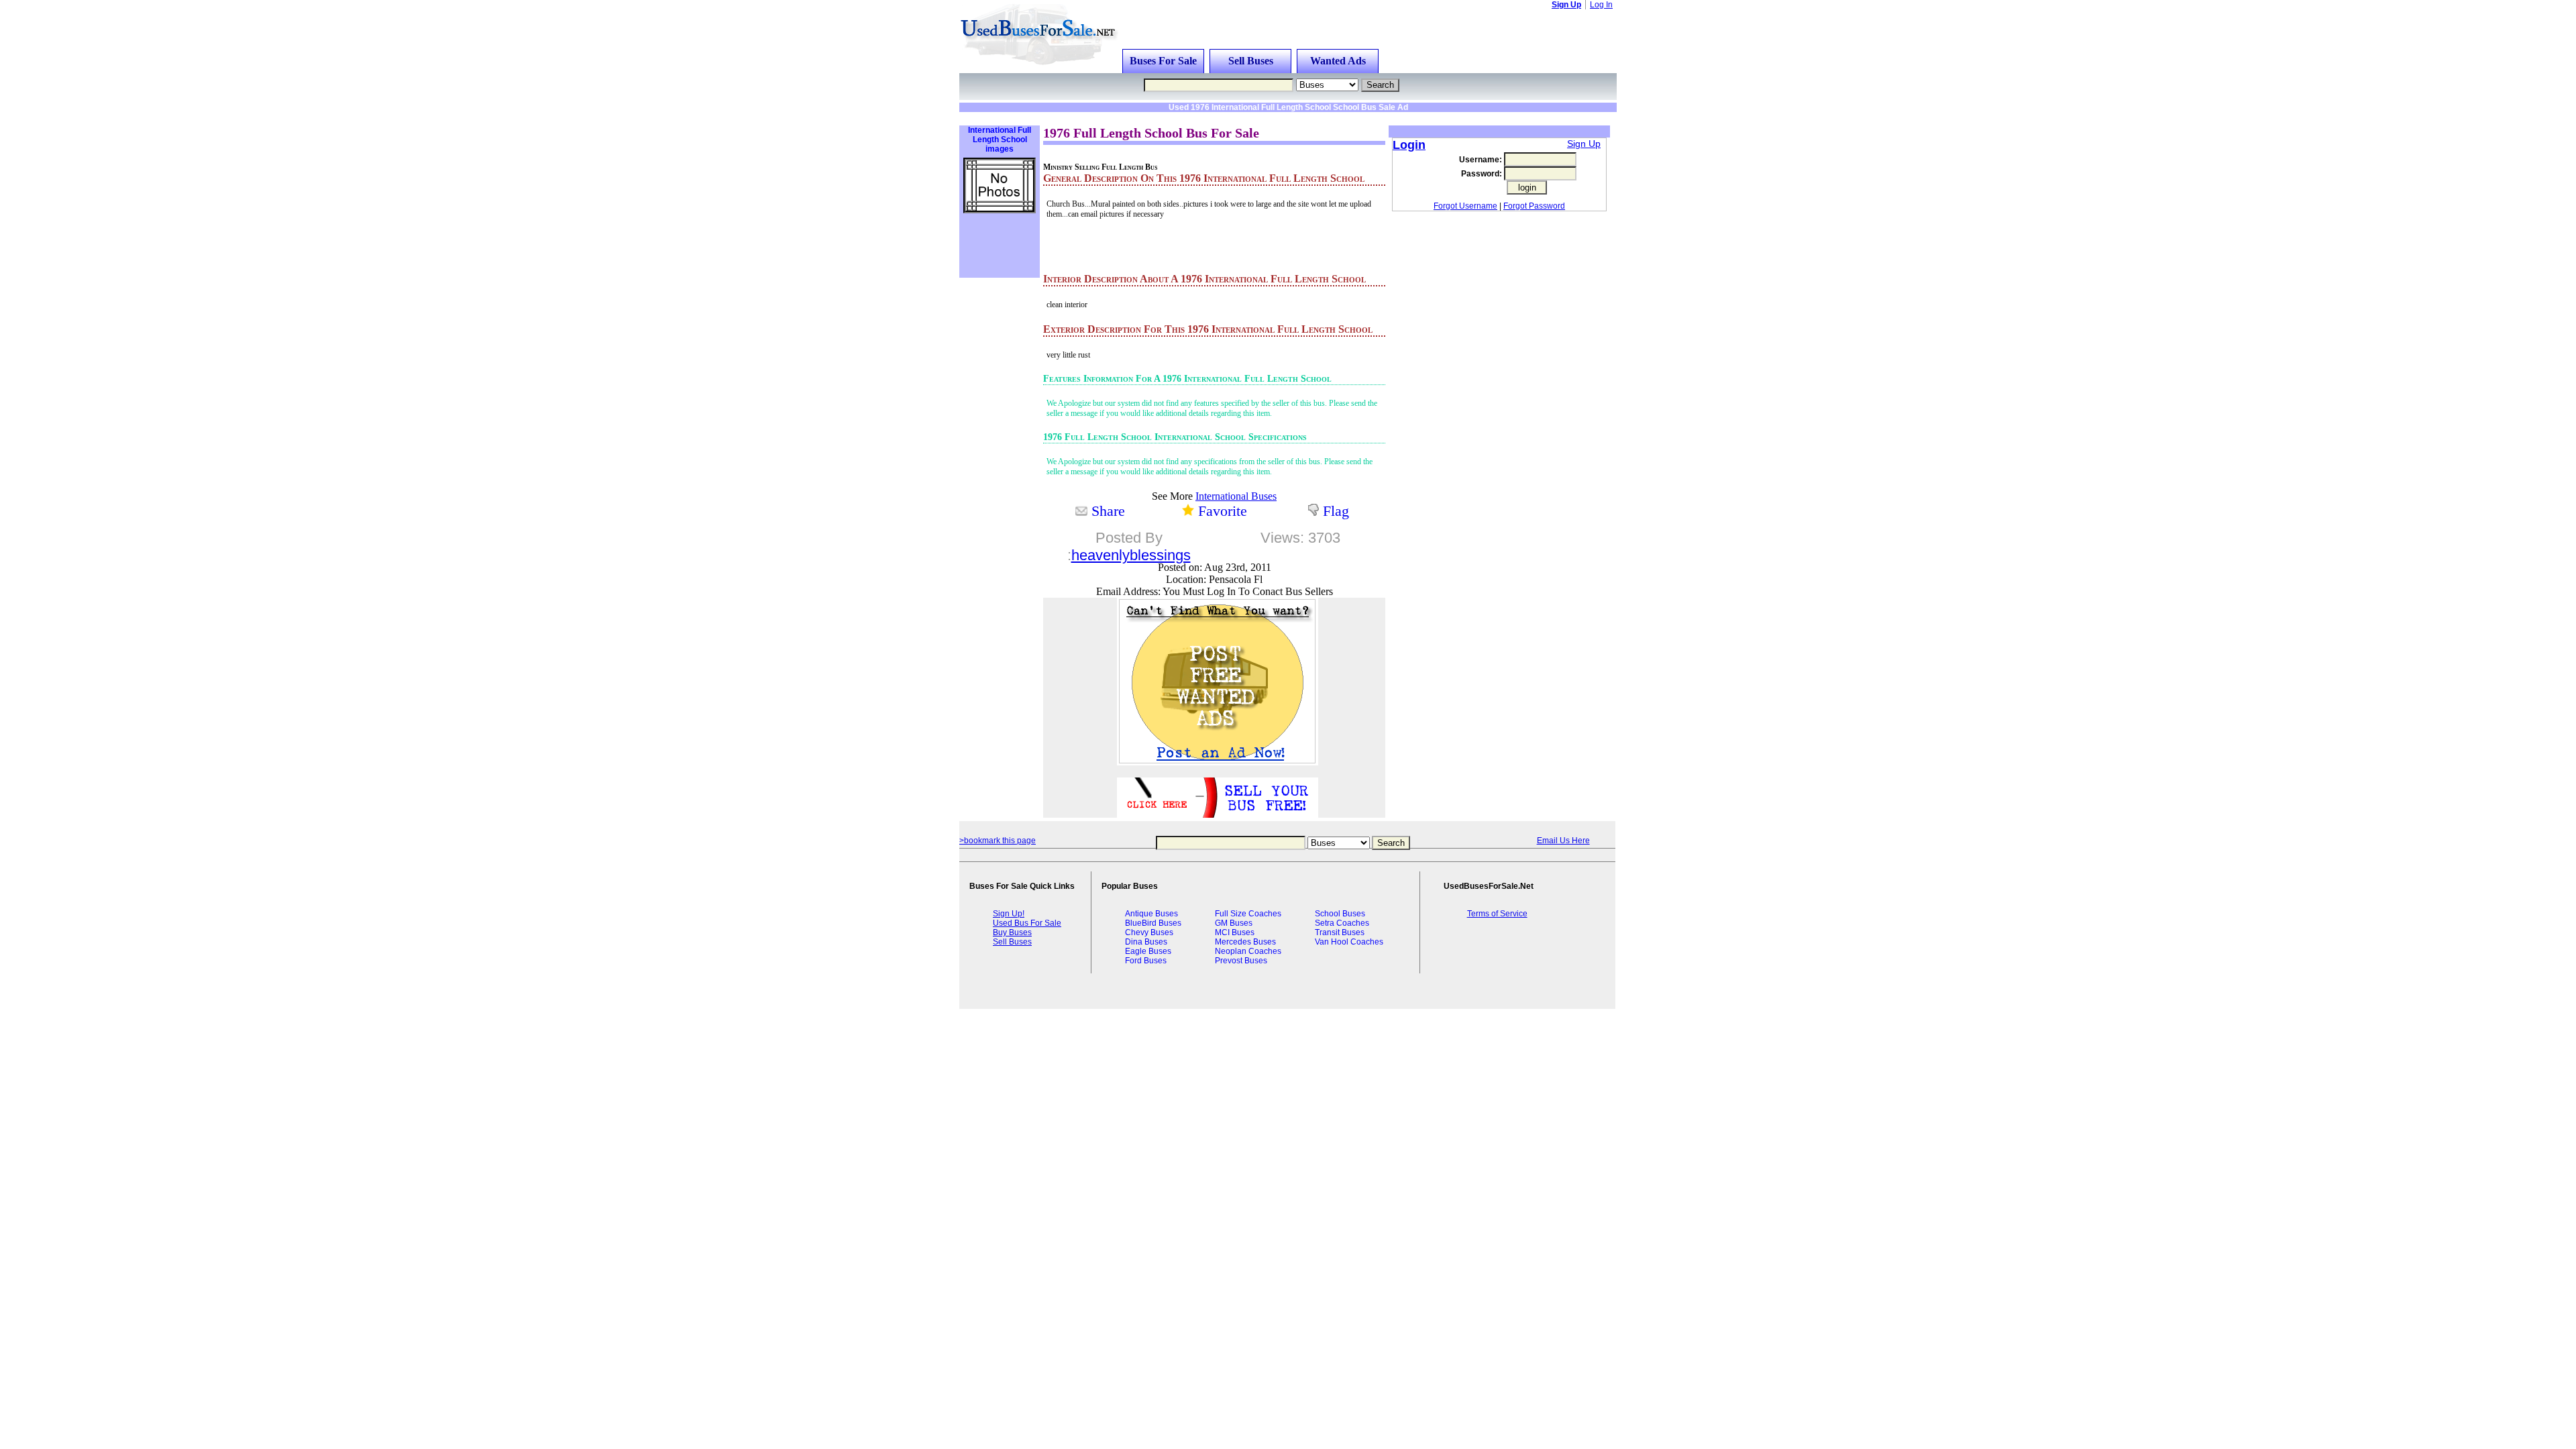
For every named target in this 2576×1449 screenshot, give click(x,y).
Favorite (1223, 511)
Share (1108, 511)
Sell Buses (1251, 61)
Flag (1336, 511)
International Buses (1236, 496)
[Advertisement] (1130, 117)
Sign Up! (1009, 914)
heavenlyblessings (1131, 555)
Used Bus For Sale (1027, 923)
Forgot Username (1465, 206)
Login (1409, 145)
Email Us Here (1563, 841)
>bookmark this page (998, 841)
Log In (1601, 5)
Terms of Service (1497, 914)
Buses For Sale (1163, 61)
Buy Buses (1012, 932)
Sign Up (1566, 5)
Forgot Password (1534, 206)
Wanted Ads (1338, 61)
